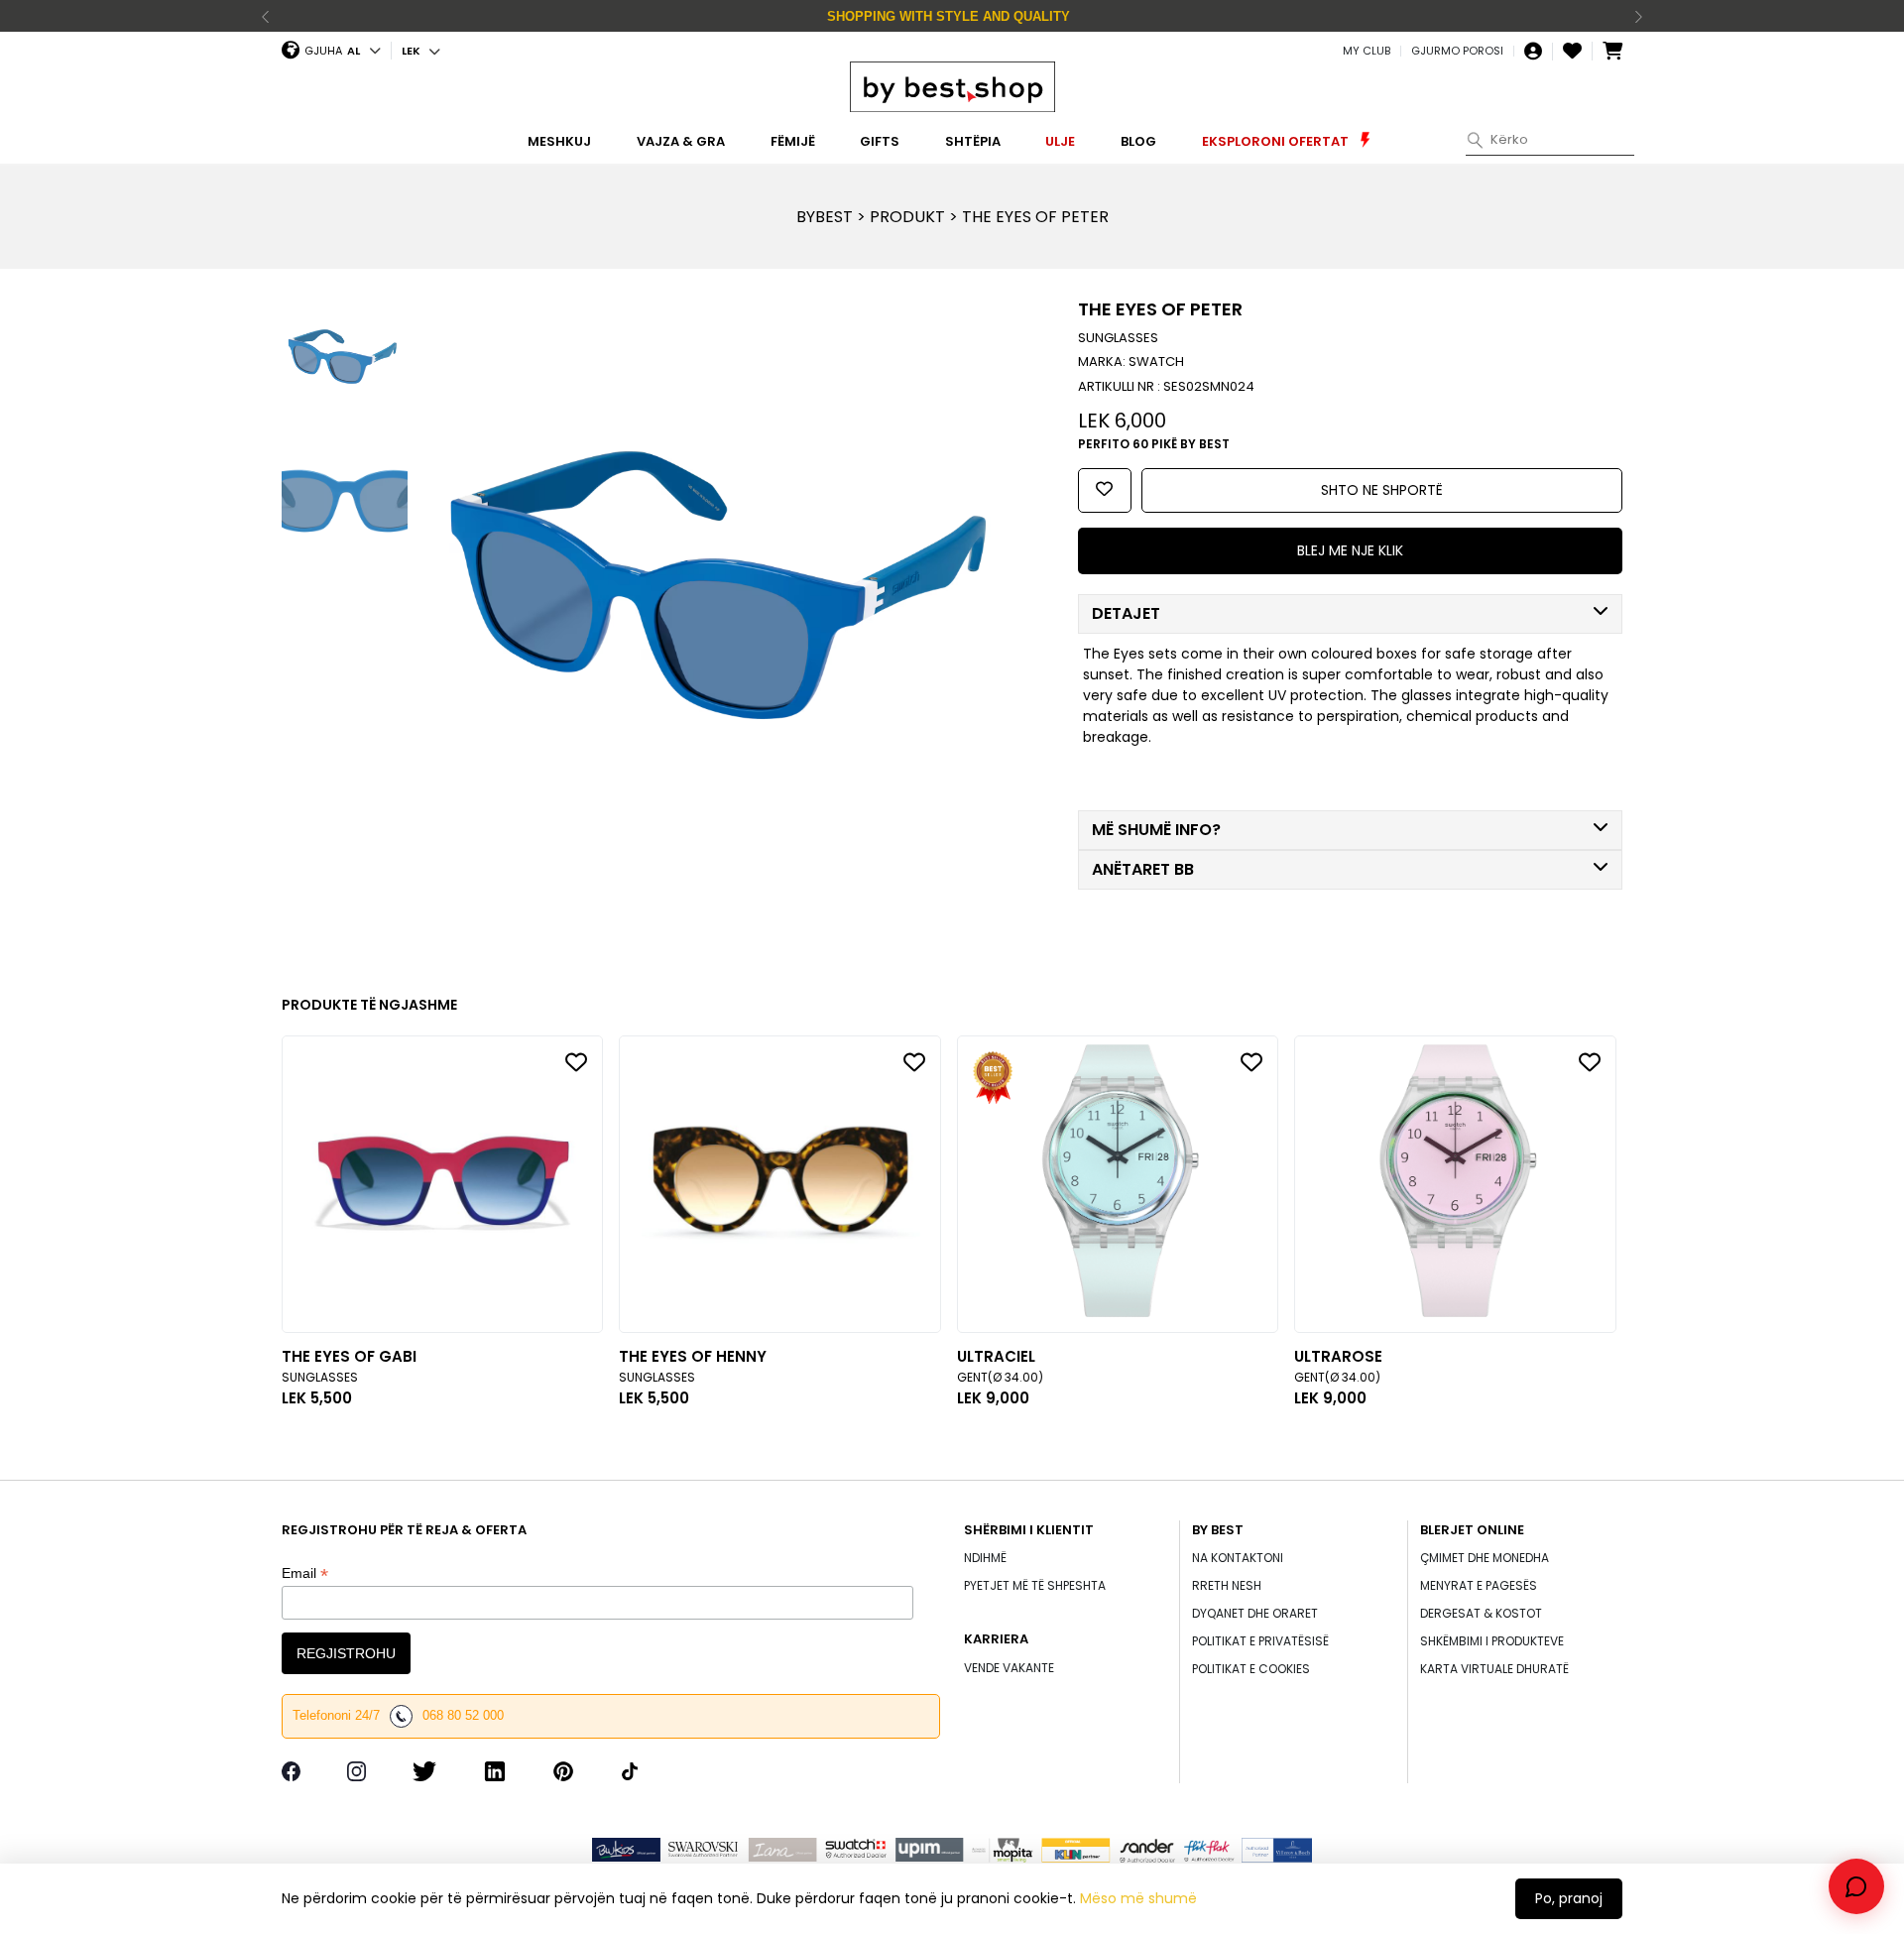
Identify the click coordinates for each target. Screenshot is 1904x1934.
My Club (1367, 51)
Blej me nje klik (1350, 550)
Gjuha (323, 51)
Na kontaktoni (1238, 1558)
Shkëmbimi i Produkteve (1492, 1641)
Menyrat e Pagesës (1479, 1585)
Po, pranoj (1569, 1898)
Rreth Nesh (1227, 1585)
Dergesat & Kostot (1481, 1613)
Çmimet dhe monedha (1485, 1558)
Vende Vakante (1009, 1668)
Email (305, 1573)
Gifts (880, 141)
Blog (1138, 141)
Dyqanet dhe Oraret (1255, 1613)
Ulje (1060, 141)
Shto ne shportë (1382, 490)
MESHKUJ (559, 141)
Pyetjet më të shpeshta (1035, 1585)
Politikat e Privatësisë (1260, 1641)
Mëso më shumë (1138, 1898)
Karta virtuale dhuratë (1494, 1669)
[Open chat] (1856, 1886)
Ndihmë (985, 1558)
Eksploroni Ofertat (1277, 141)
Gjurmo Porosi (1457, 51)
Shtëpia (973, 141)
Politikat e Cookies (1251, 1669)
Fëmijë (793, 141)
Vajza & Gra (681, 141)
